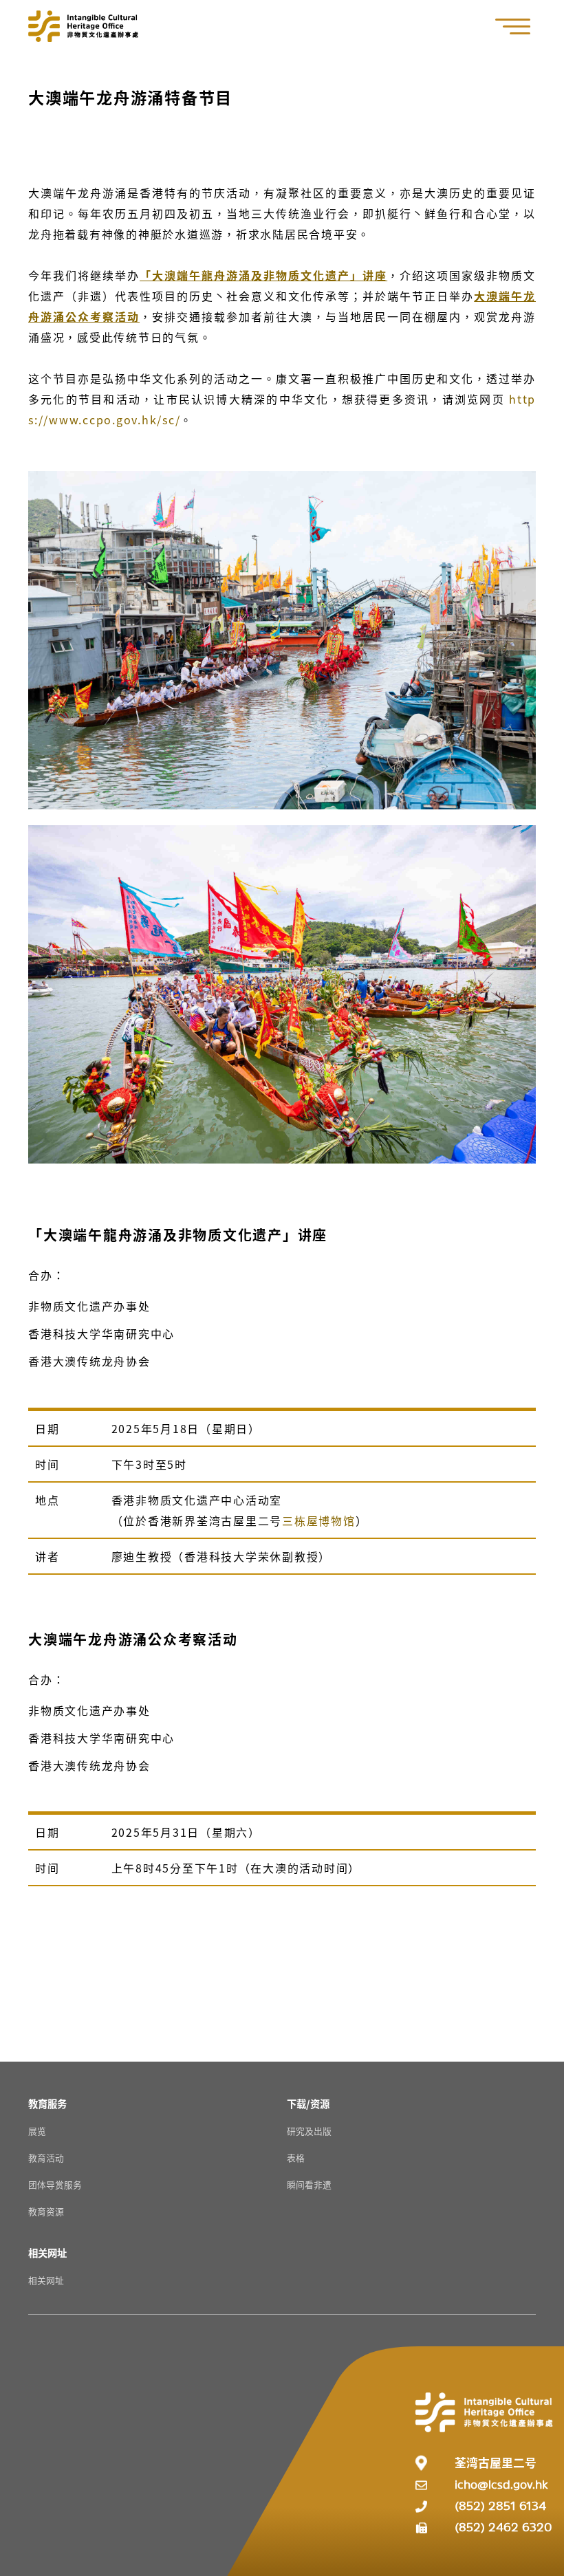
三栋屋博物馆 (319, 1520)
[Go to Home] (83, 26)
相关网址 (46, 2280)
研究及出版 (309, 2131)
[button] (520, 26)
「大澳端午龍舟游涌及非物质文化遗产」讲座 (263, 275)
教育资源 (46, 2211)
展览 (37, 2131)
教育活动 (46, 2158)
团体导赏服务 (55, 2184)
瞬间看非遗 (309, 2184)
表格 (296, 2158)
